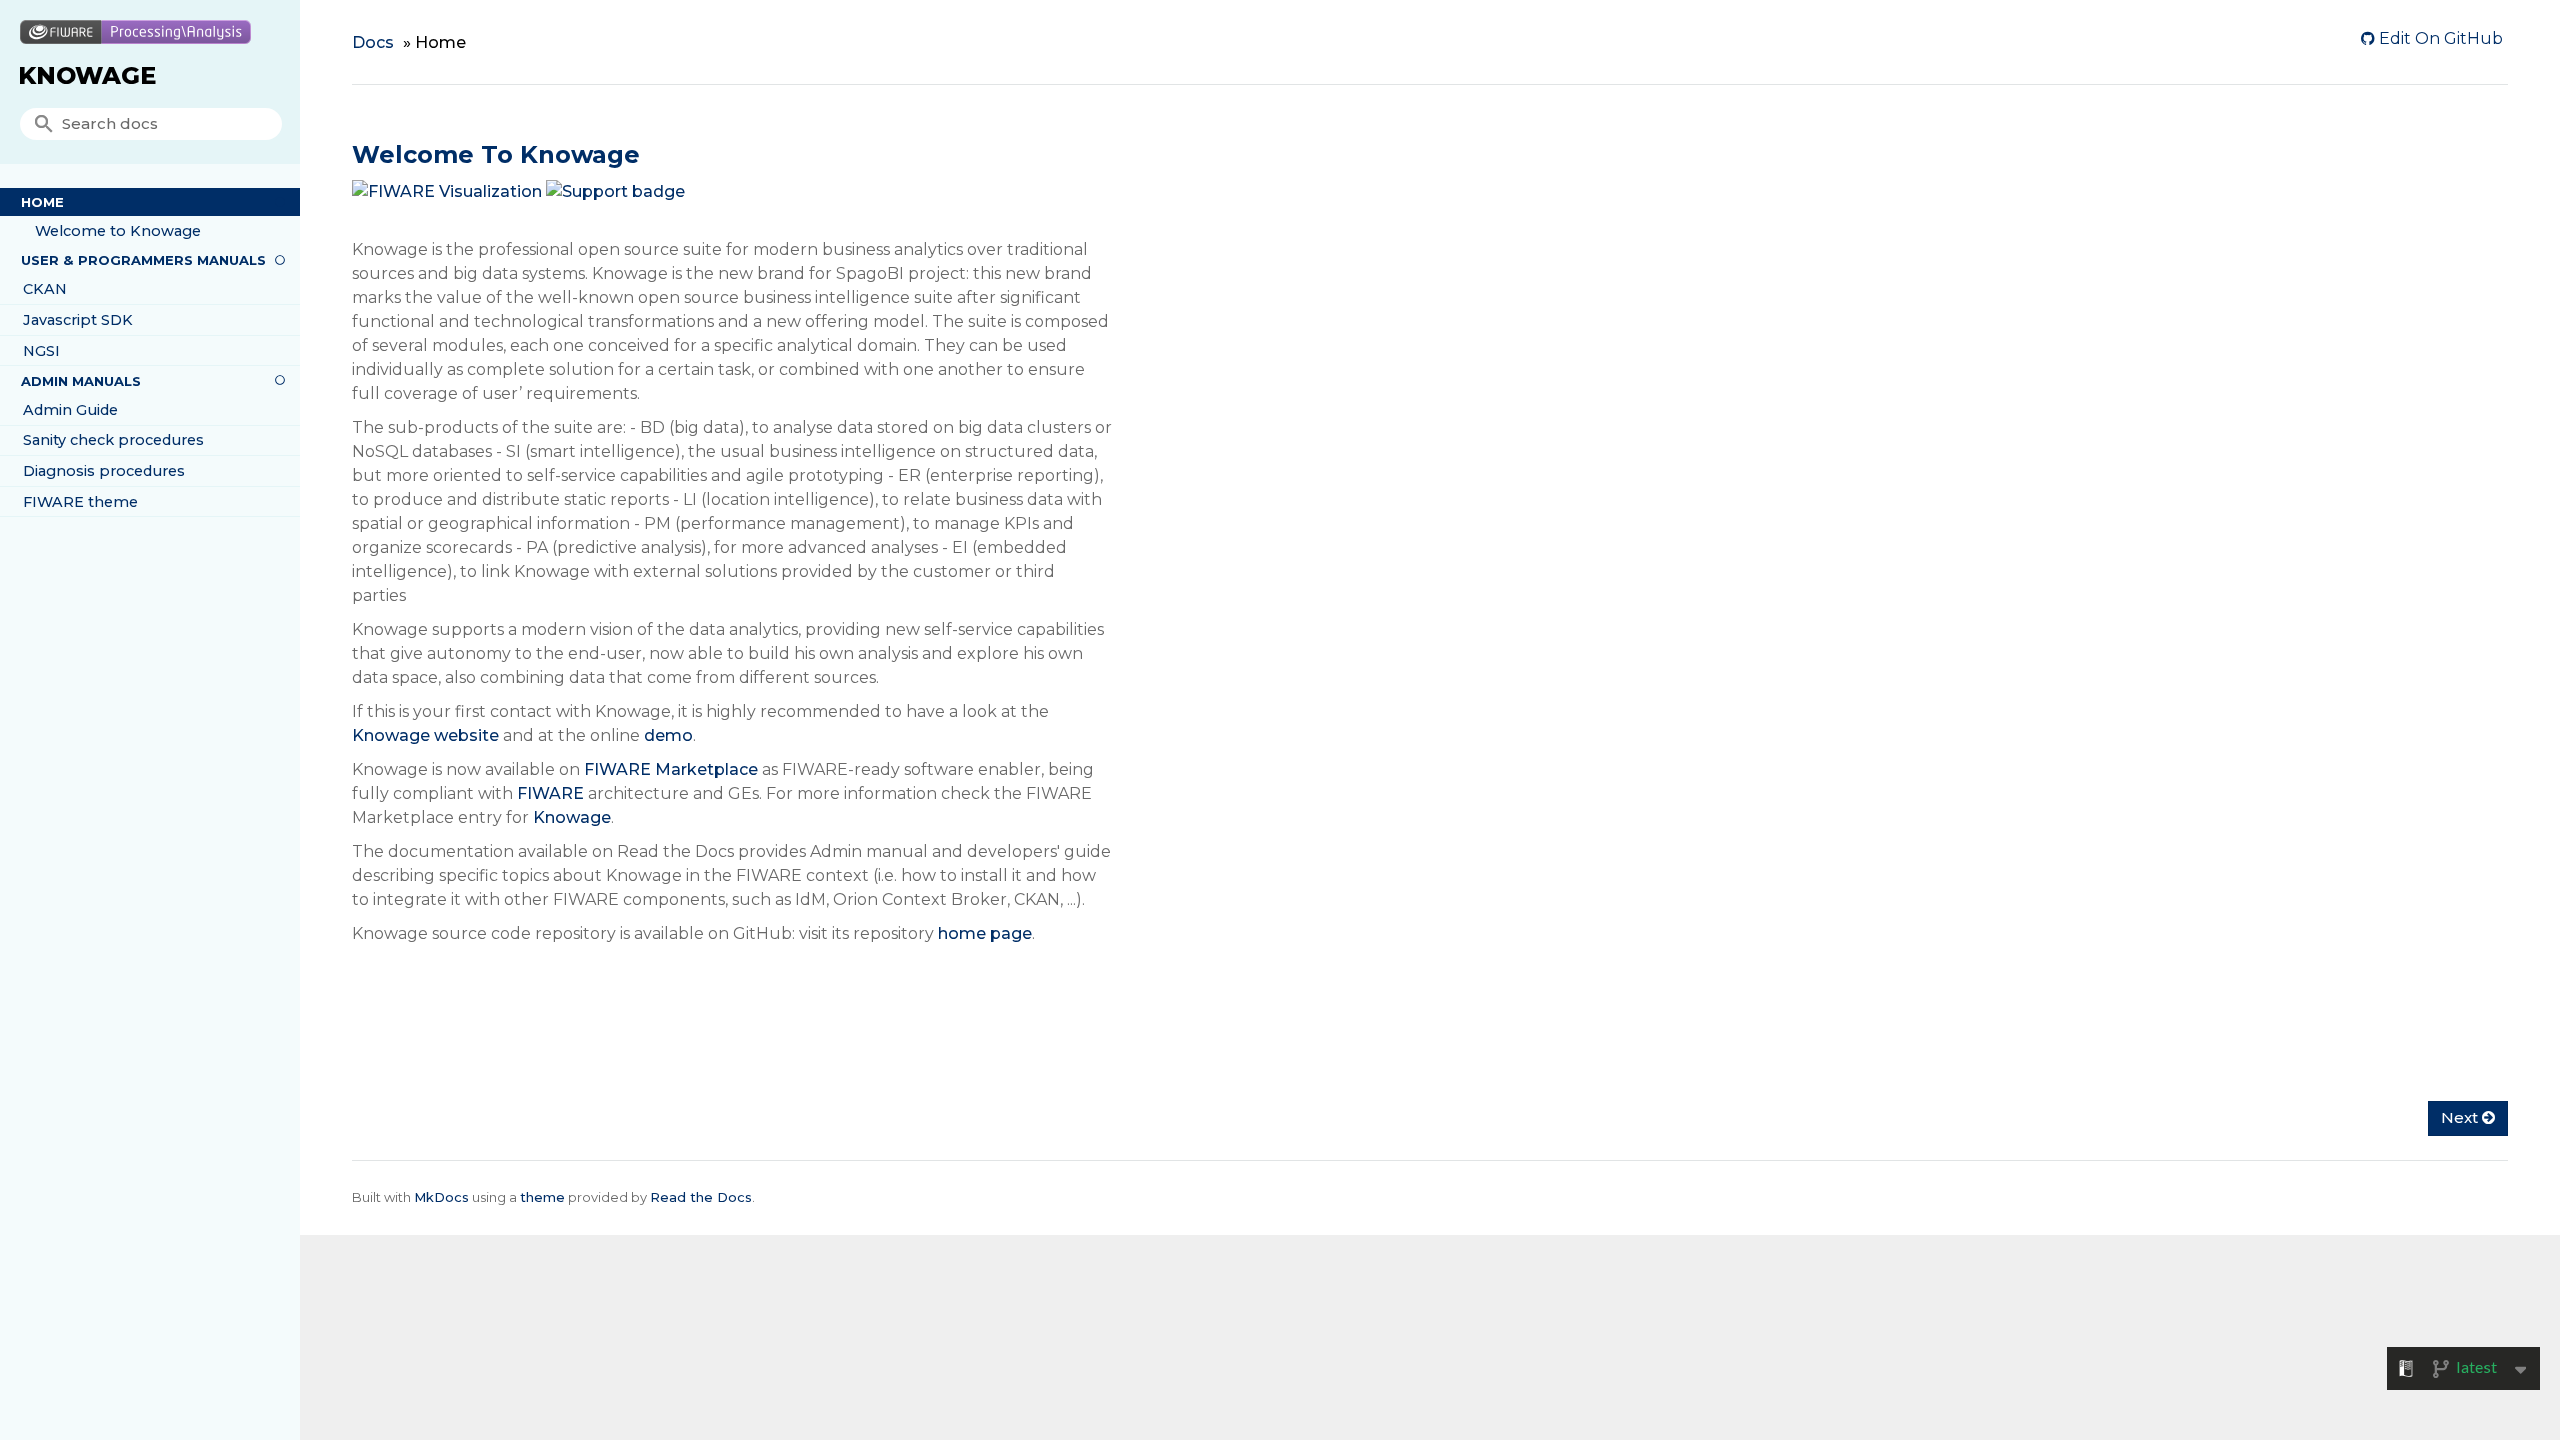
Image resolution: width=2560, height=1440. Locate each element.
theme (542, 1197)
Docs (373, 42)
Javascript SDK (78, 320)
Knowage (87, 75)
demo (668, 735)
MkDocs (441, 1197)
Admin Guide (70, 410)
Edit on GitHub (2439, 38)
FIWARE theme (80, 502)
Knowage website (425, 735)
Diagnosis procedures (104, 471)
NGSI (41, 351)
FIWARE (550, 793)
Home (42, 202)
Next (2461, 1117)
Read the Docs (701, 1197)
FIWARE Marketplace (671, 769)
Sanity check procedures (113, 440)
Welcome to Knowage (118, 231)
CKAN (45, 289)
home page (985, 933)
